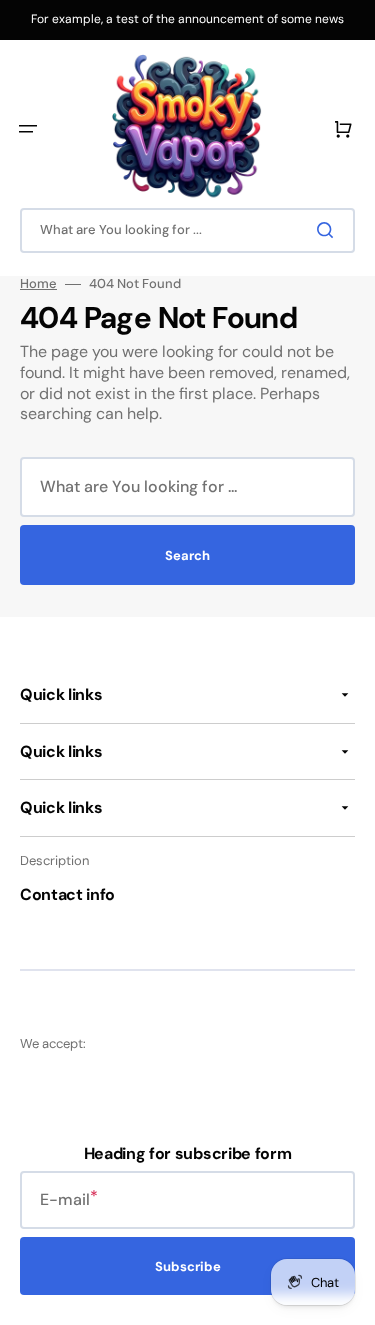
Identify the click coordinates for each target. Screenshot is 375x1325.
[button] (28, 129)
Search (187, 555)
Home (38, 284)
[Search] (329, 230)
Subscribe (188, 1266)
